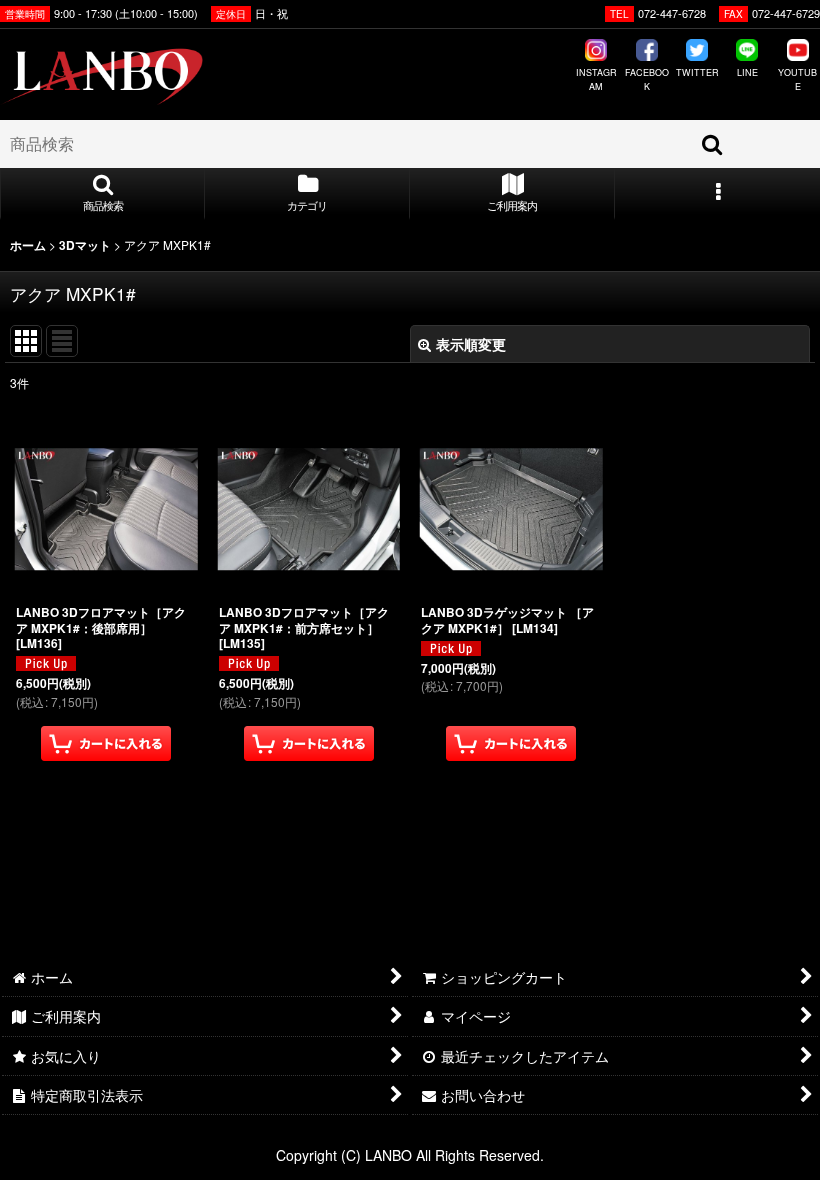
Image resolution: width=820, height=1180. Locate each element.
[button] (102, 194)
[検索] (713, 144)
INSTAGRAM (596, 79)
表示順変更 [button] (471, 344)
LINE (747, 72)
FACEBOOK (646, 79)
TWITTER (697, 72)
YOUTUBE (797, 79)
